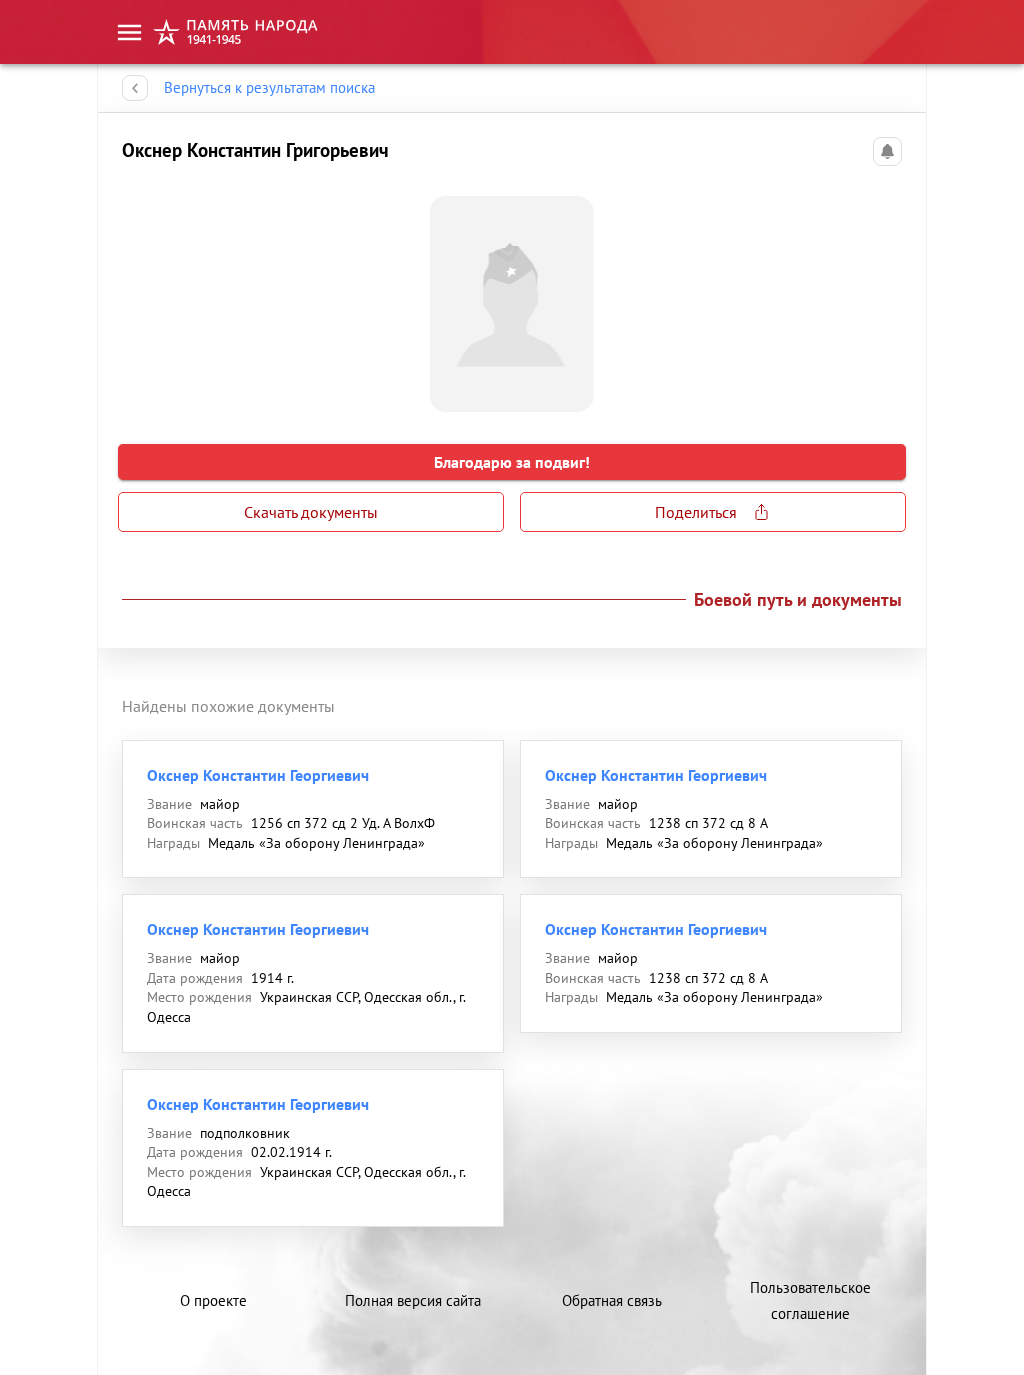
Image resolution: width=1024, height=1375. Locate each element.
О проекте (213, 1300)
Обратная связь (612, 1300)
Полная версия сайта (413, 1300)
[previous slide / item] (138, 296)
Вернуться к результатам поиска (269, 87)
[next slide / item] (886, 296)
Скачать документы (311, 512)
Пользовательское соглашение (810, 1300)
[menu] (129, 32)
